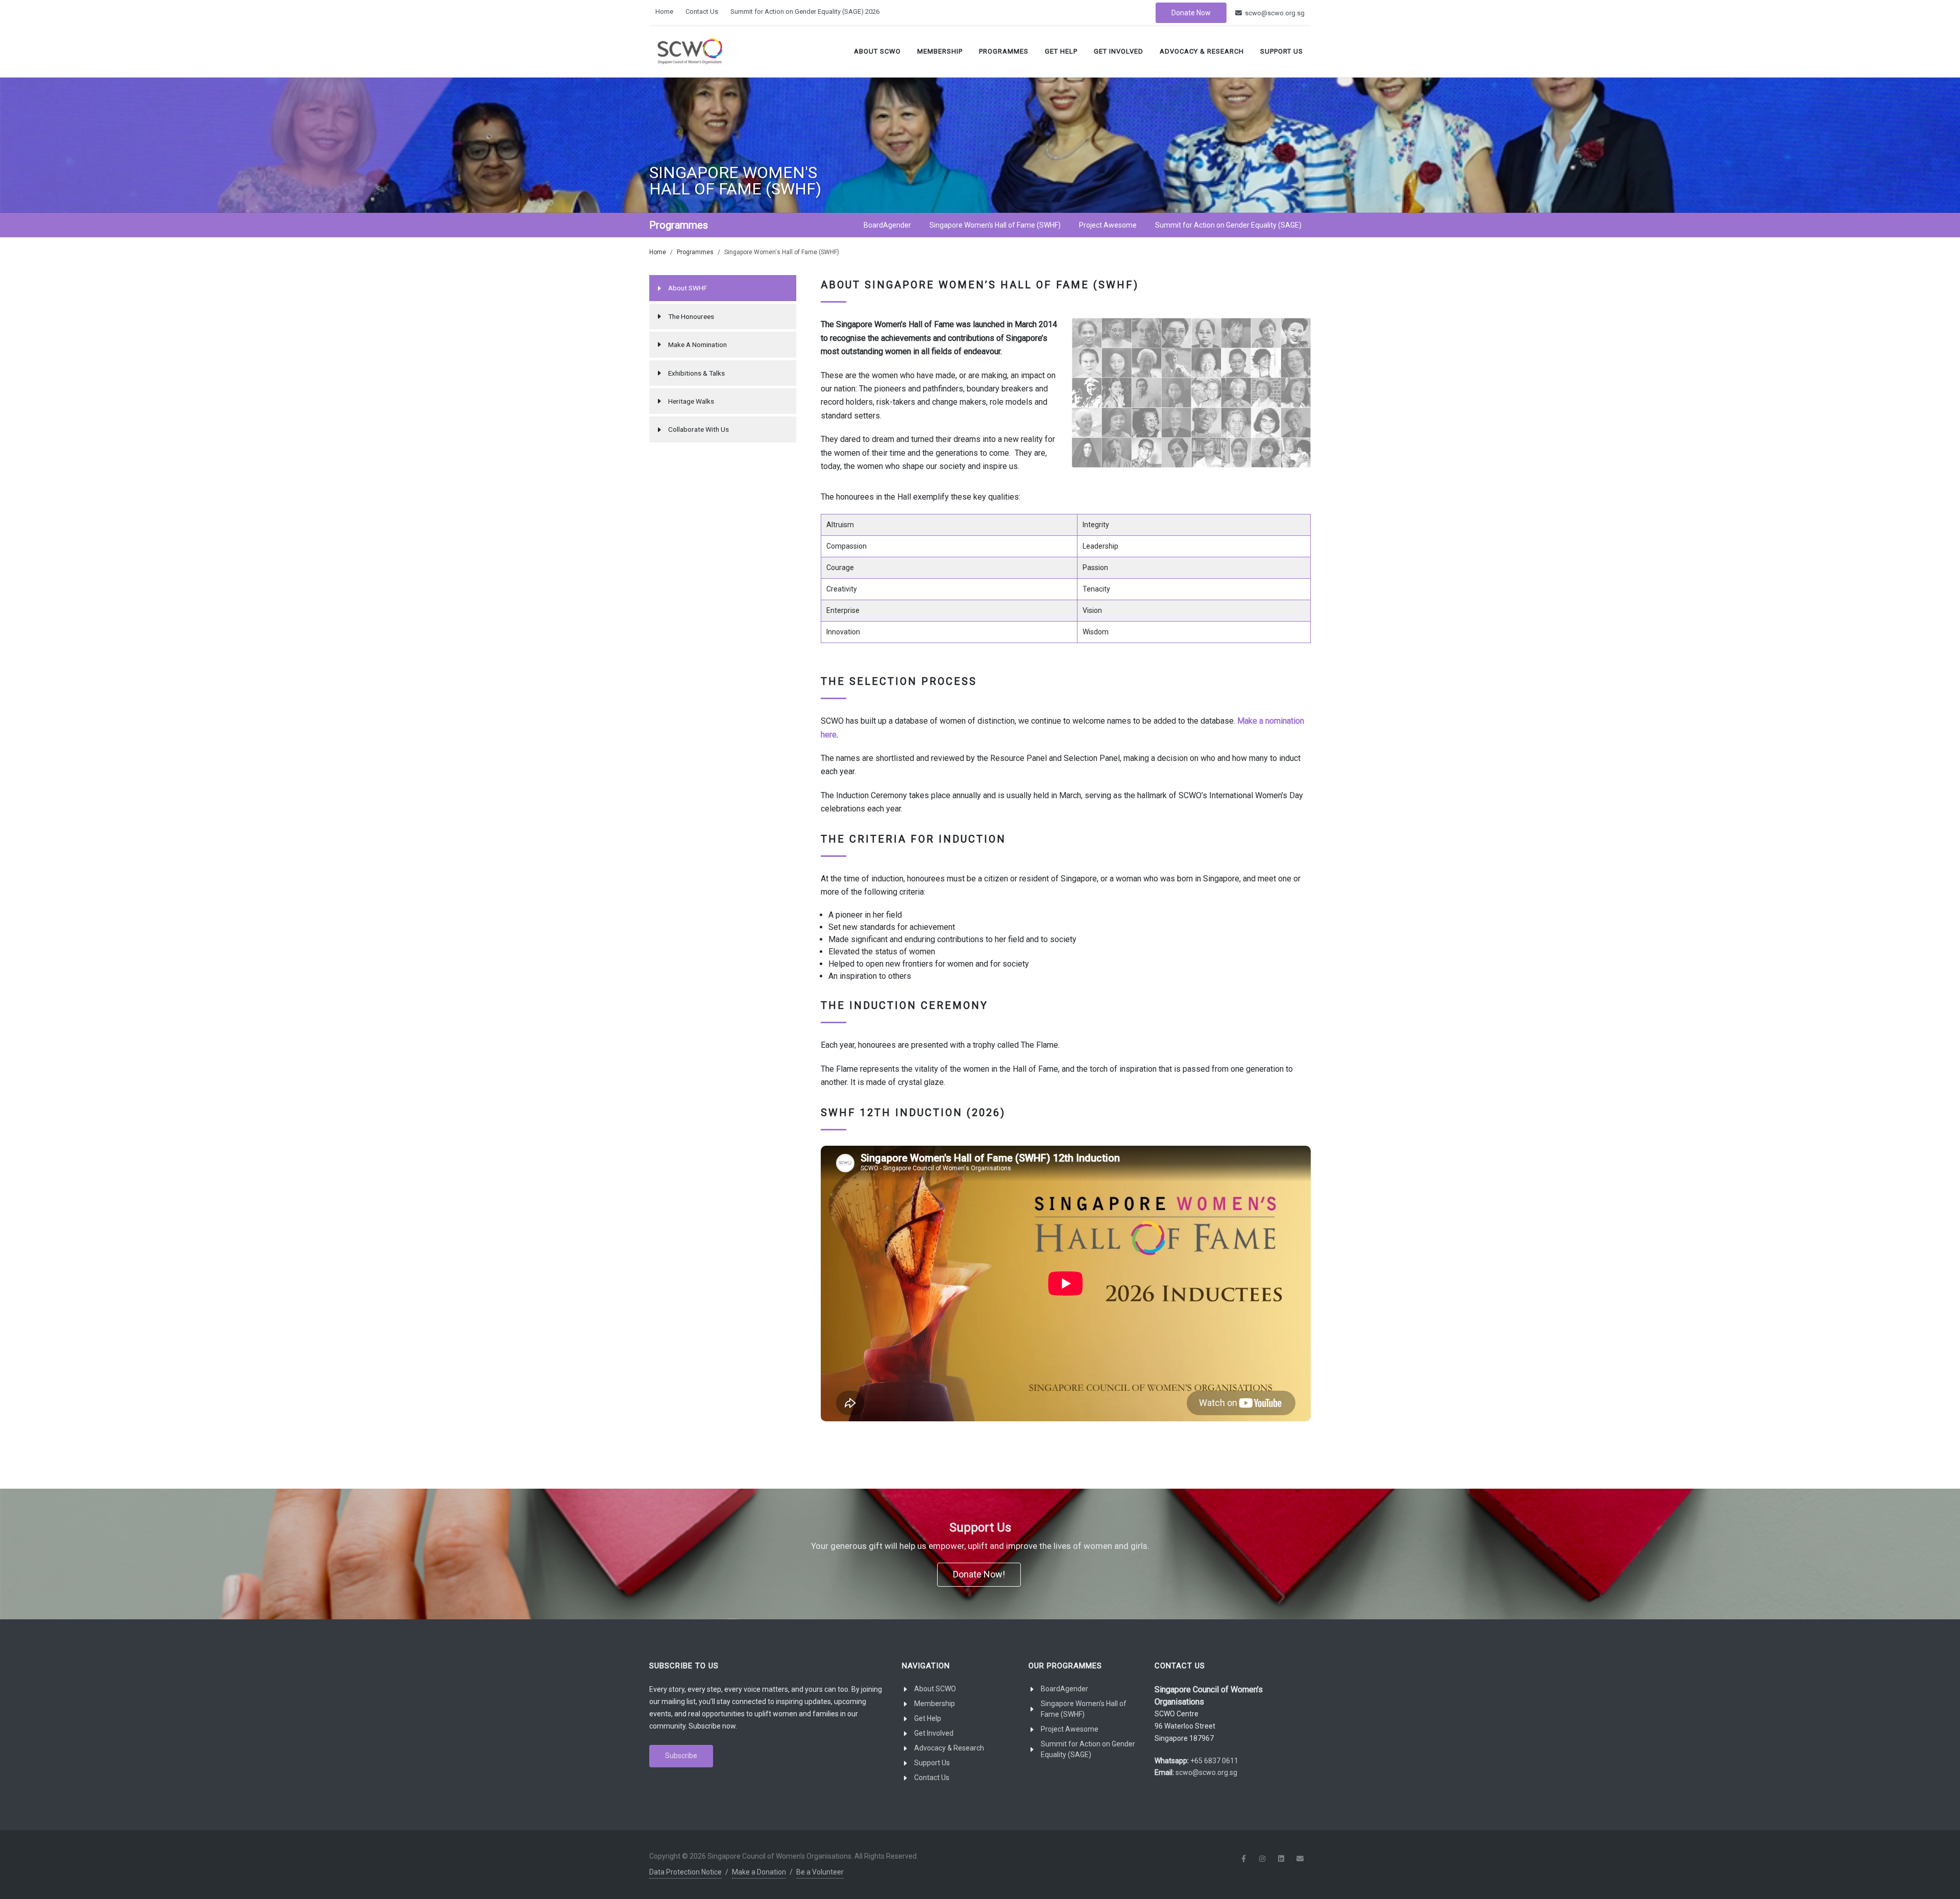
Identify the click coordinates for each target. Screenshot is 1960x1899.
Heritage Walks (691, 401)
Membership (940, 51)
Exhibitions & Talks (696, 373)
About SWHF (688, 288)
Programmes (1004, 51)
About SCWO (877, 51)
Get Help (1061, 51)
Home (664, 11)
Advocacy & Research (1202, 51)
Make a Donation (759, 1872)
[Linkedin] (1281, 1859)
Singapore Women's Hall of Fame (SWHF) (1084, 1709)
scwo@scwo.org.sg (1274, 13)
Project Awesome (1070, 1729)
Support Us (1282, 51)
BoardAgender (1064, 1689)
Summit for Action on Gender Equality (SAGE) (1088, 1749)
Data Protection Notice (685, 1872)
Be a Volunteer (820, 1872)
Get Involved (1119, 51)
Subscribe (681, 1756)
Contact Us (702, 11)
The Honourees (691, 316)
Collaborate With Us (699, 429)
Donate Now (1191, 13)
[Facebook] (1243, 1859)
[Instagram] (1262, 1859)
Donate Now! (979, 1574)
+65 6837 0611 (1214, 1761)
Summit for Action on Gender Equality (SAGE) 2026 (805, 11)
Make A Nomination (697, 344)
